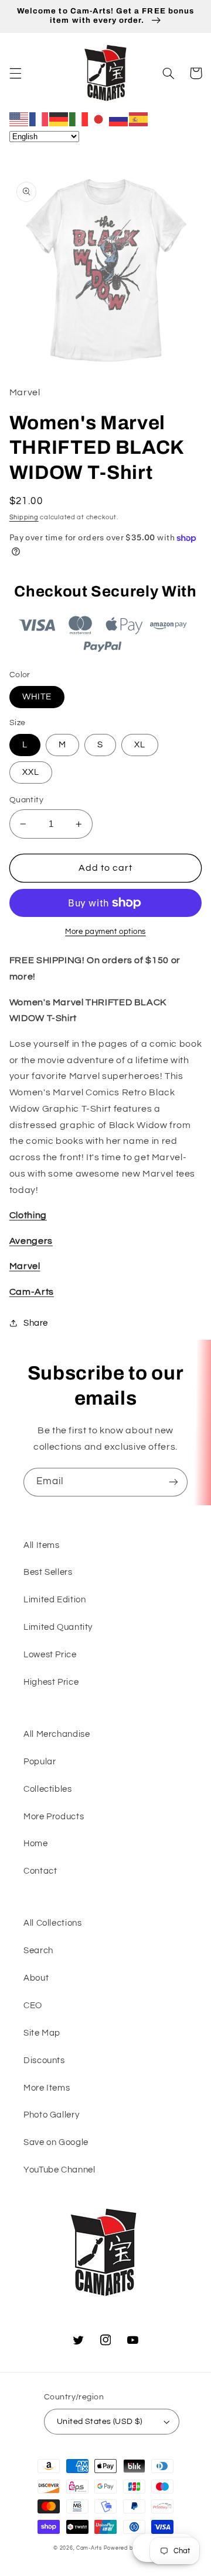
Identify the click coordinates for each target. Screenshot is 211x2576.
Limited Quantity (58, 1627)
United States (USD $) (100, 2422)
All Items (42, 1545)
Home (36, 1844)
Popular (40, 1762)
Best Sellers (48, 1572)
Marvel (25, 1266)
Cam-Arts (32, 1292)
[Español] (139, 119)
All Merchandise (57, 1734)
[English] (19, 119)
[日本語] (99, 119)
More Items (47, 2088)
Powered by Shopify (131, 2548)
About (36, 1978)
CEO (33, 2006)
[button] (15, 73)
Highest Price (51, 1682)
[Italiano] (79, 119)
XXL (31, 772)
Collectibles (48, 1789)
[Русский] (119, 119)
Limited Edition (55, 1600)
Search (38, 1951)
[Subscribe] (173, 1482)
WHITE (37, 697)
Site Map (42, 2033)
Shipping (24, 517)
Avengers (31, 1241)
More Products (54, 1817)
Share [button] (36, 1323)
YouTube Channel (59, 2170)
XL (140, 745)
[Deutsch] (59, 119)
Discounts (44, 2061)
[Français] (39, 119)
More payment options (105, 932)
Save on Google (56, 2142)
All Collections (52, 1923)
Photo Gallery (51, 2115)
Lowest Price (50, 1655)
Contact (40, 1871)
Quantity (26, 800)
